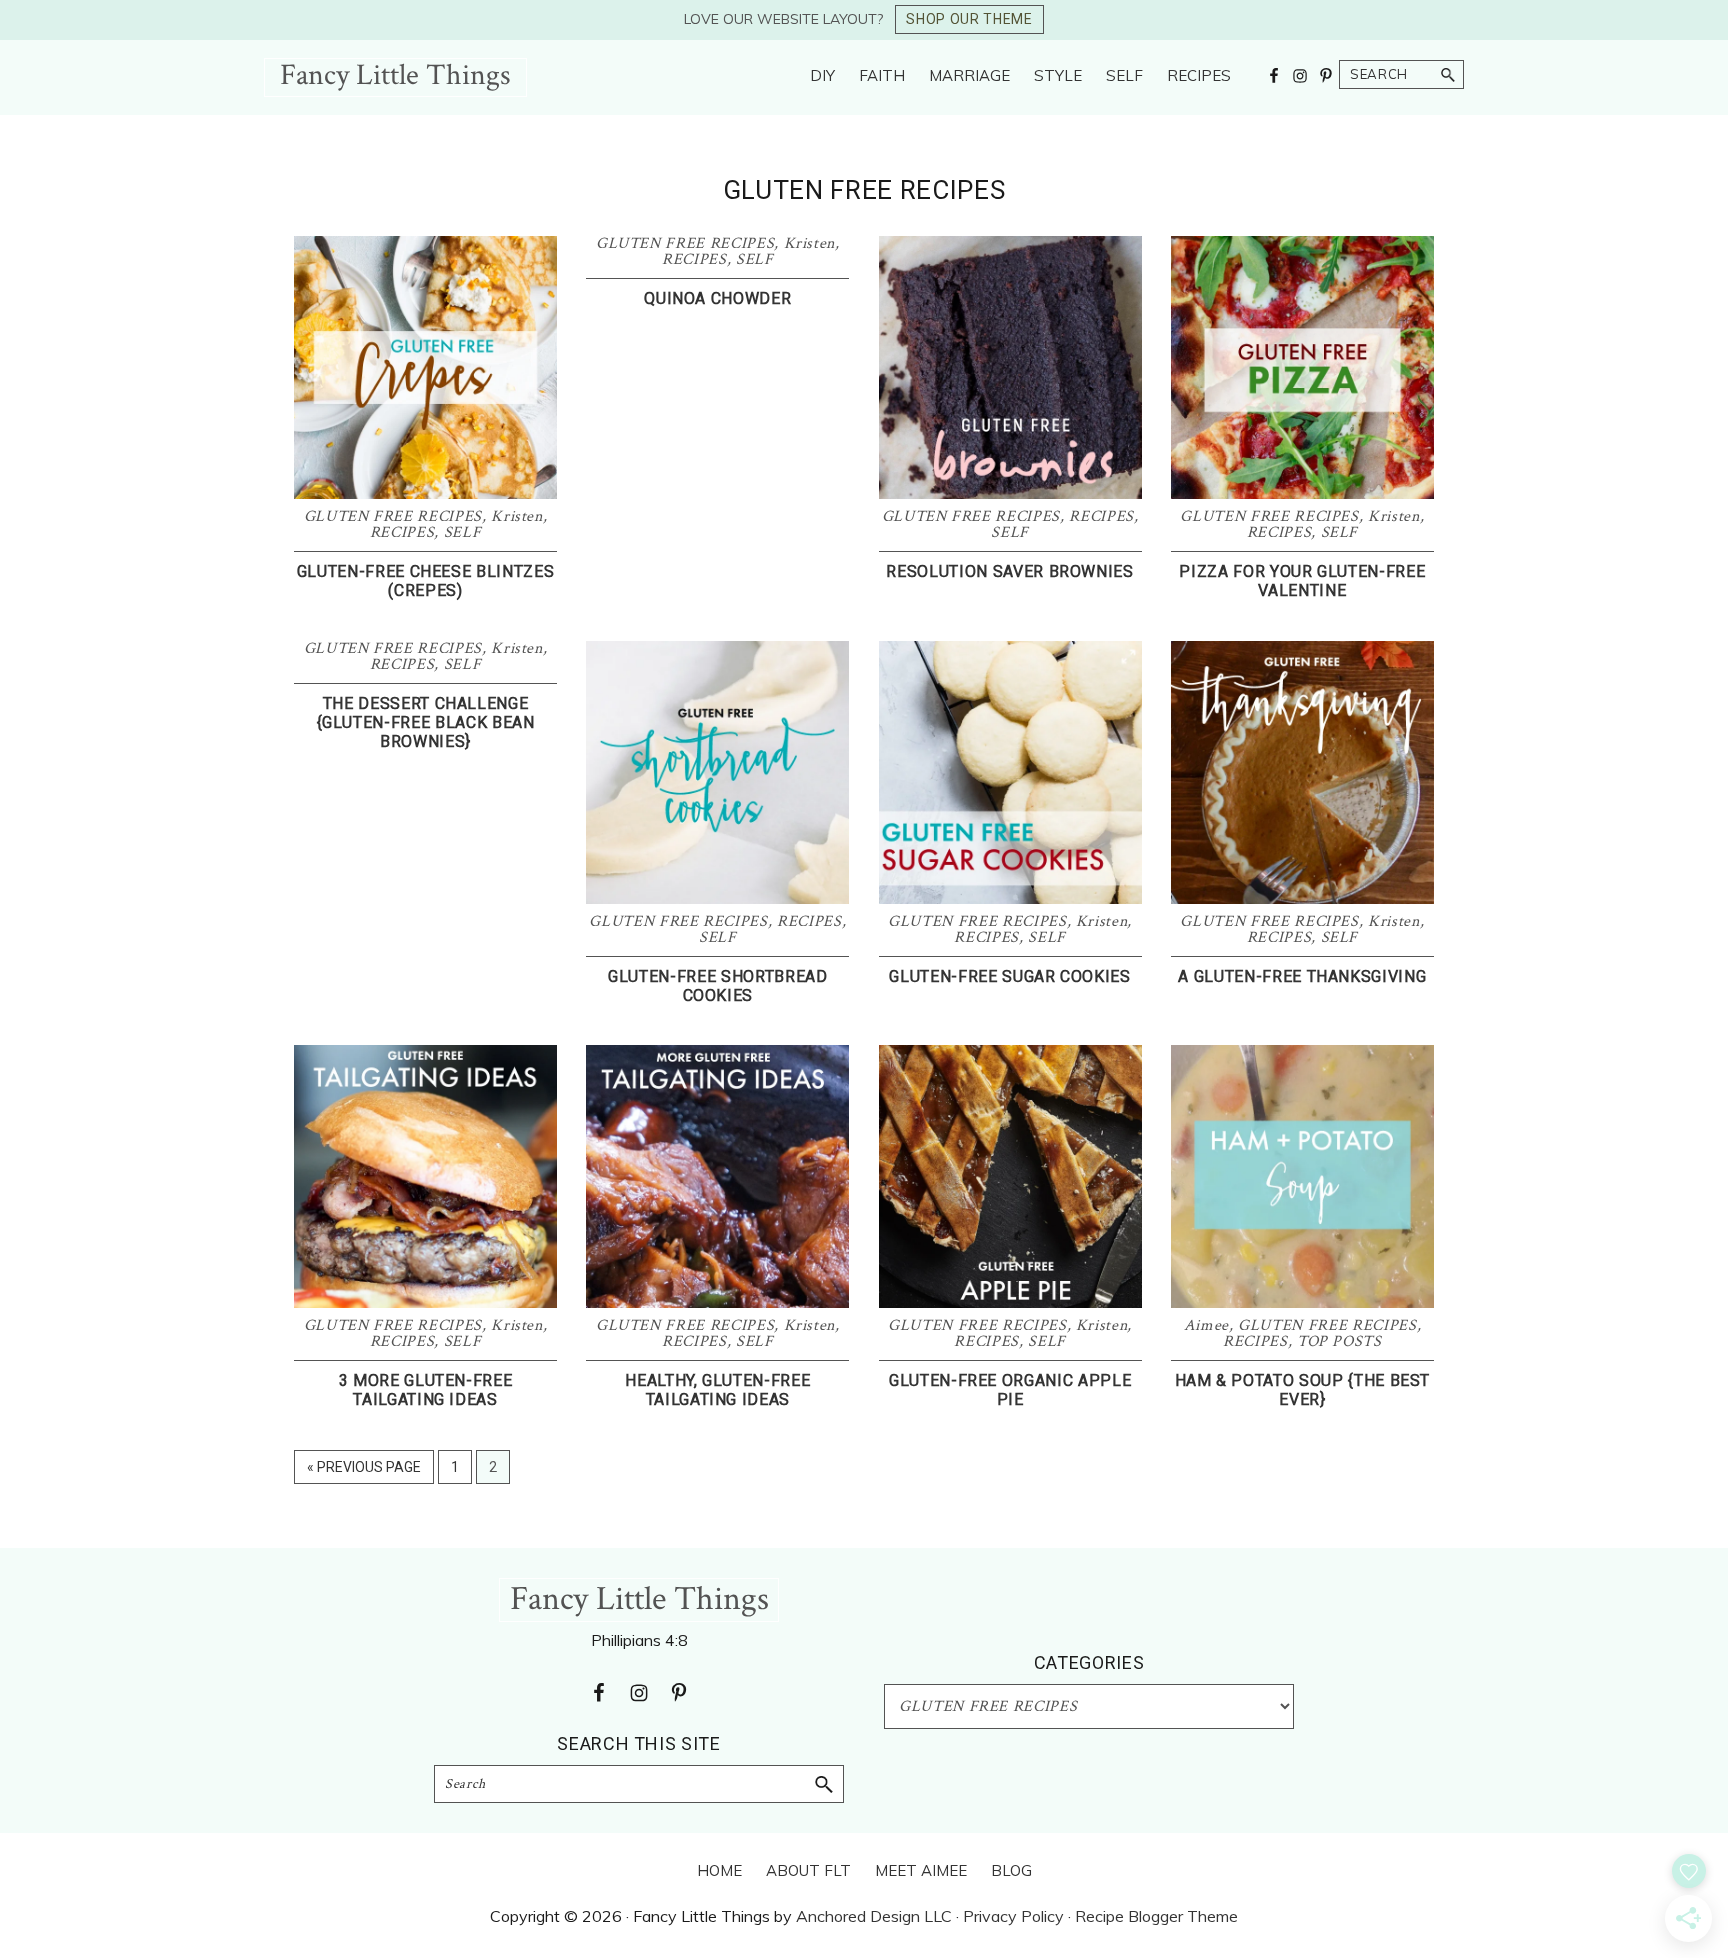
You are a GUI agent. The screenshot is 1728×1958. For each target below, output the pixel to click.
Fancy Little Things (395, 75)
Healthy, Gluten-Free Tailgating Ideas (717, 1390)
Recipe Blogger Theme (1156, 1916)
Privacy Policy (1013, 1916)
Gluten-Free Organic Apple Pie (1010, 1390)
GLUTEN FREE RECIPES (393, 516)
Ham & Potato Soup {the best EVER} (1303, 1390)
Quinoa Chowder (717, 298)
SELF (463, 532)
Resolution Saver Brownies (1009, 571)
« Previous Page (364, 1471)
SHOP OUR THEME (969, 19)
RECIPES (402, 532)
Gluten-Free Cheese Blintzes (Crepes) (426, 581)
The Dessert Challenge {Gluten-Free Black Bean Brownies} (426, 722)
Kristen (517, 516)
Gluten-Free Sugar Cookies (1009, 976)
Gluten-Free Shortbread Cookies (717, 986)
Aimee (1206, 1325)
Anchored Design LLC (874, 1916)
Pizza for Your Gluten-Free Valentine (1302, 581)
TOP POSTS (1339, 1341)
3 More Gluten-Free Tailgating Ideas (426, 1390)
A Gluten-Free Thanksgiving (1302, 976)
